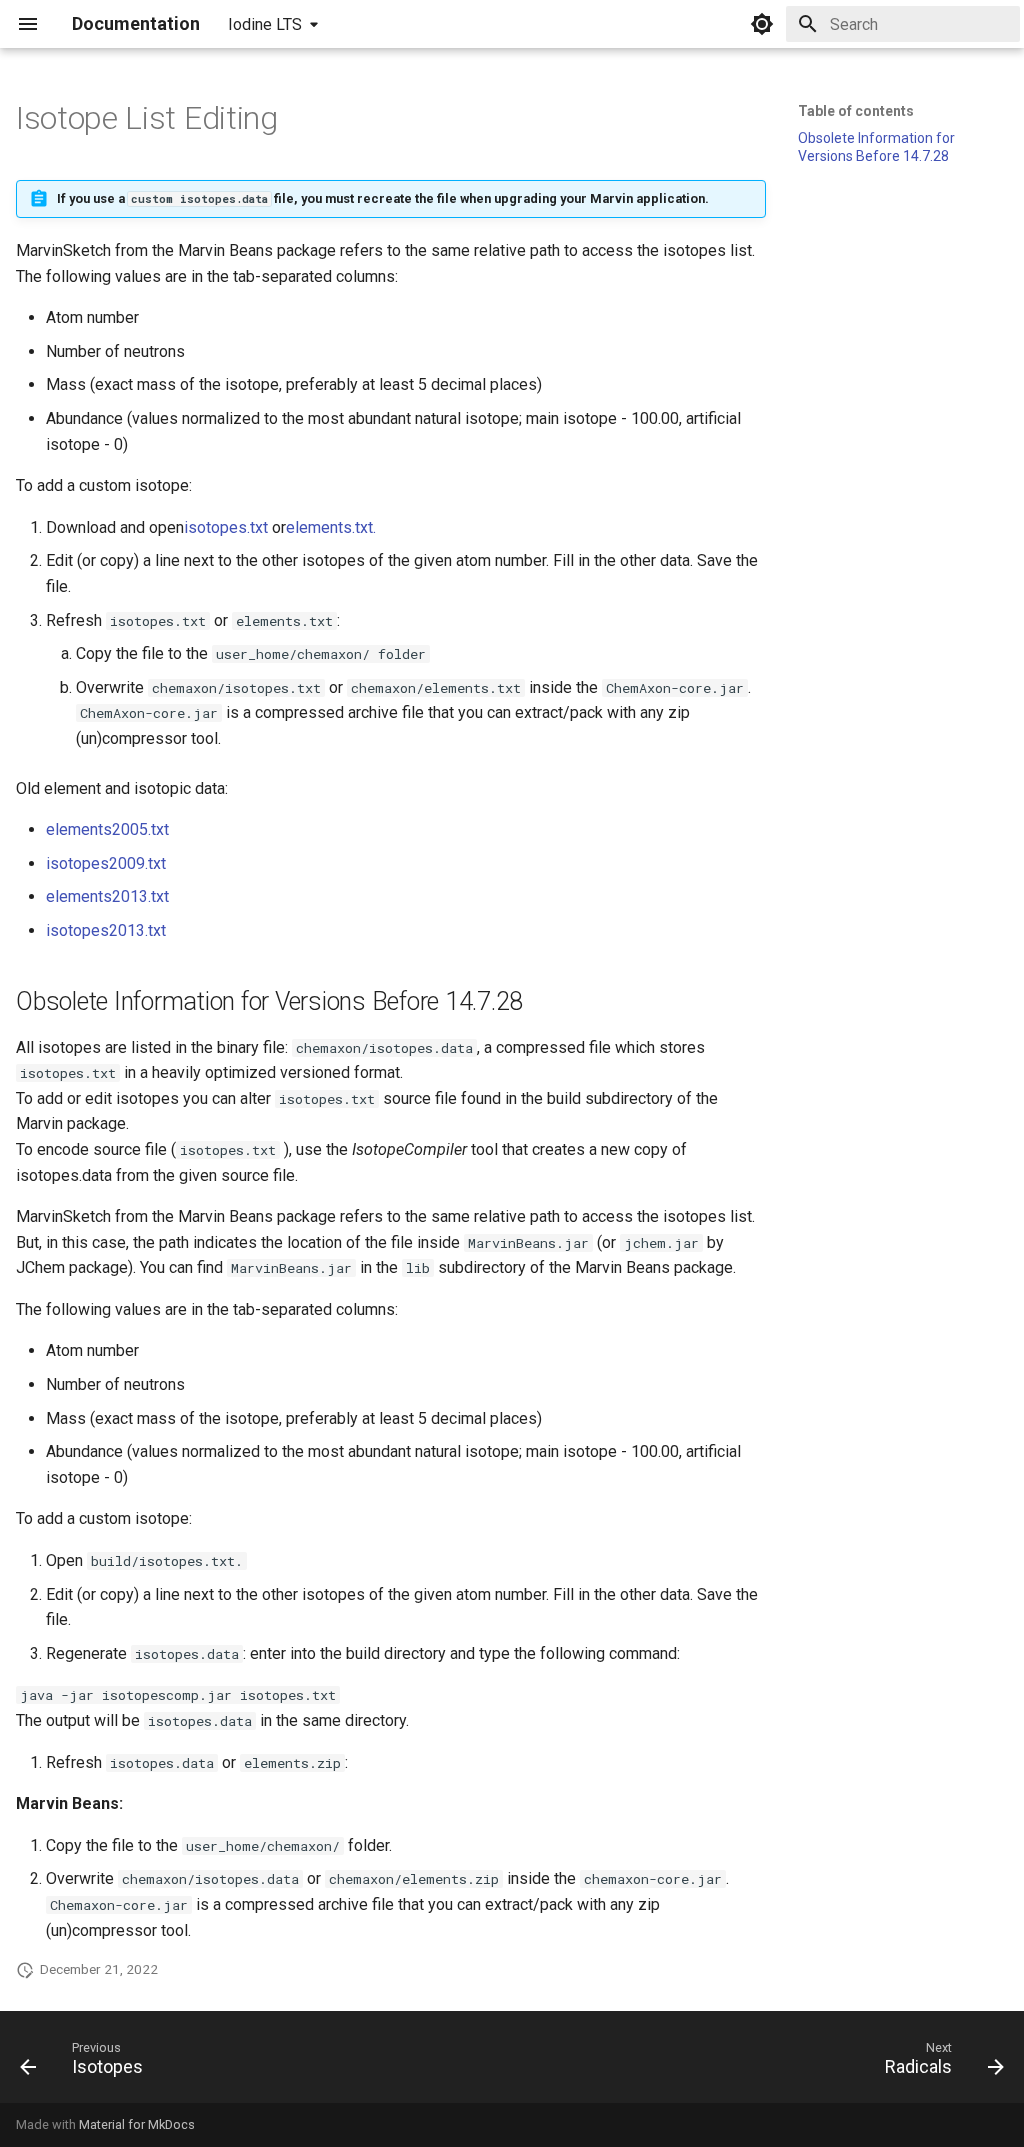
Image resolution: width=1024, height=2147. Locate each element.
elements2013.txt (107, 896)
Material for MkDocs (137, 2124)
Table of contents (856, 111)
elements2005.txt (107, 829)
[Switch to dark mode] (762, 24)
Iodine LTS (265, 24)
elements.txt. (331, 527)
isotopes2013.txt (106, 930)
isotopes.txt (226, 527)
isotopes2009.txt (106, 863)
